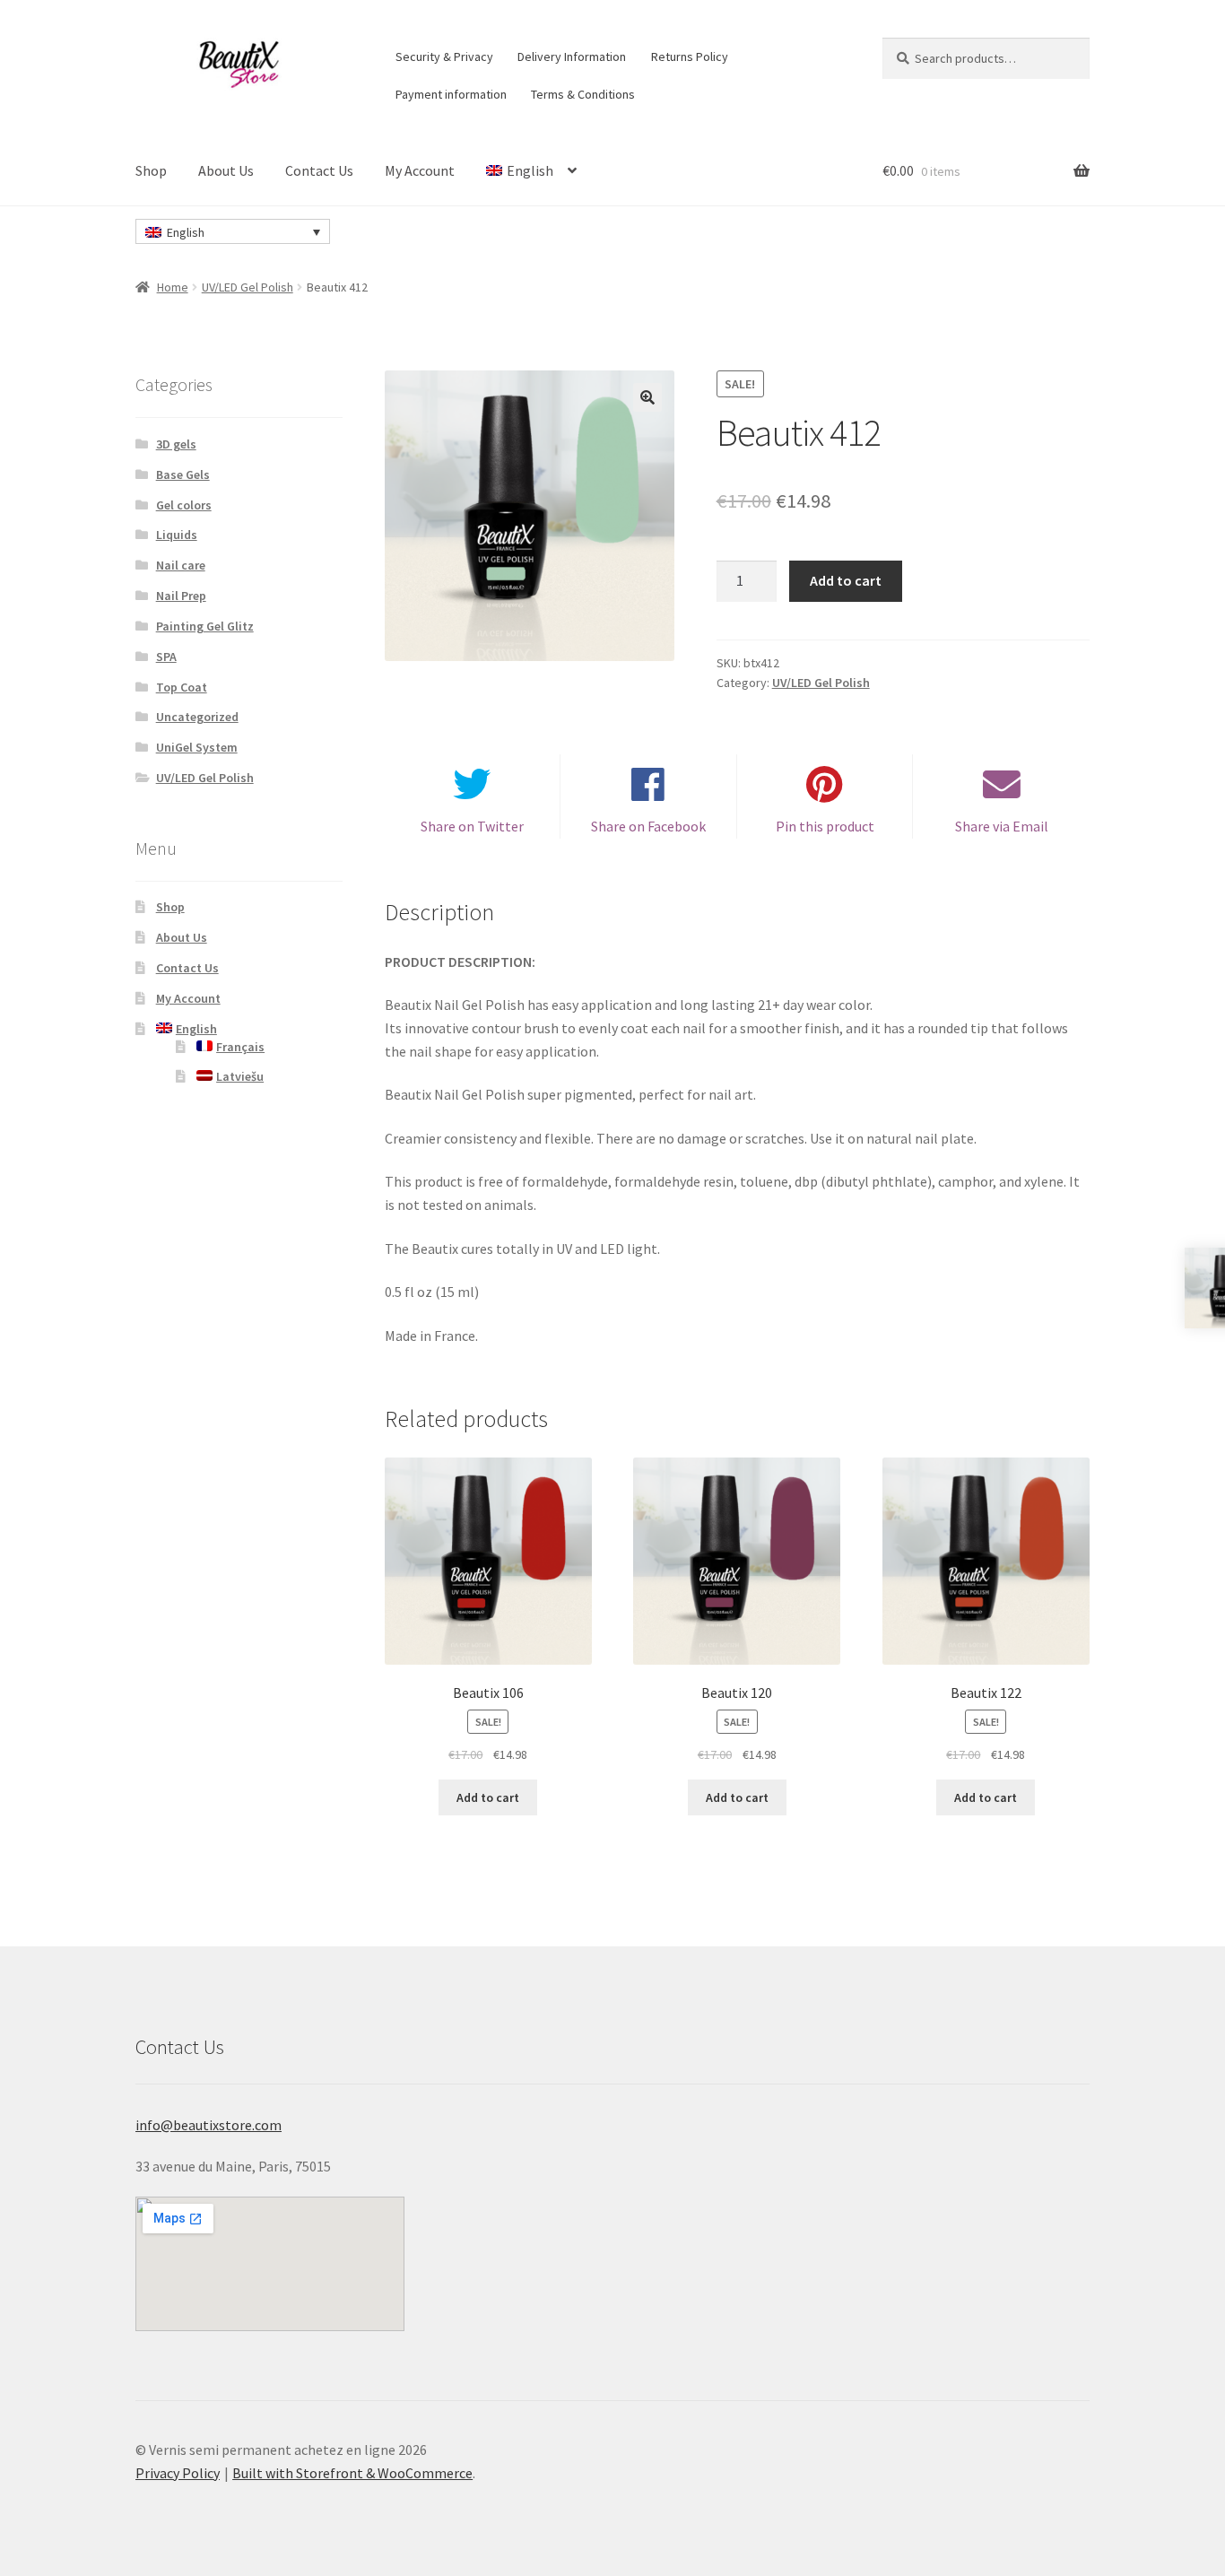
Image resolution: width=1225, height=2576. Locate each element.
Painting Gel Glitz (205, 626)
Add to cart (846, 580)
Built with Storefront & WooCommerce (352, 2473)
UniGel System (197, 747)
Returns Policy (690, 57)
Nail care (181, 565)
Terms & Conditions (583, 94)
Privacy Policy (178, 2473)
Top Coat (182, 687)
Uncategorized (197, 717)
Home (173, 287)
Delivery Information (572, 57)
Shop (151, 170)
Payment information (451, 94)
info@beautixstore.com (209, 2125)
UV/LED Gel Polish (248, 287)
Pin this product (825, 826)
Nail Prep (181, 596)
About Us (226, 170)
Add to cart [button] (488, 1797)
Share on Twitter (472, 826)
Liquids (177, 535)
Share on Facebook (648, 826)
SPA (166, 657)
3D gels (176, 444)
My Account (420, 170)
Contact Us (319, 170)
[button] (647, 397)
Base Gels (183, 474)
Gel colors (184, 505)
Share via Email (1002, 826)
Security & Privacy (444, 57)
